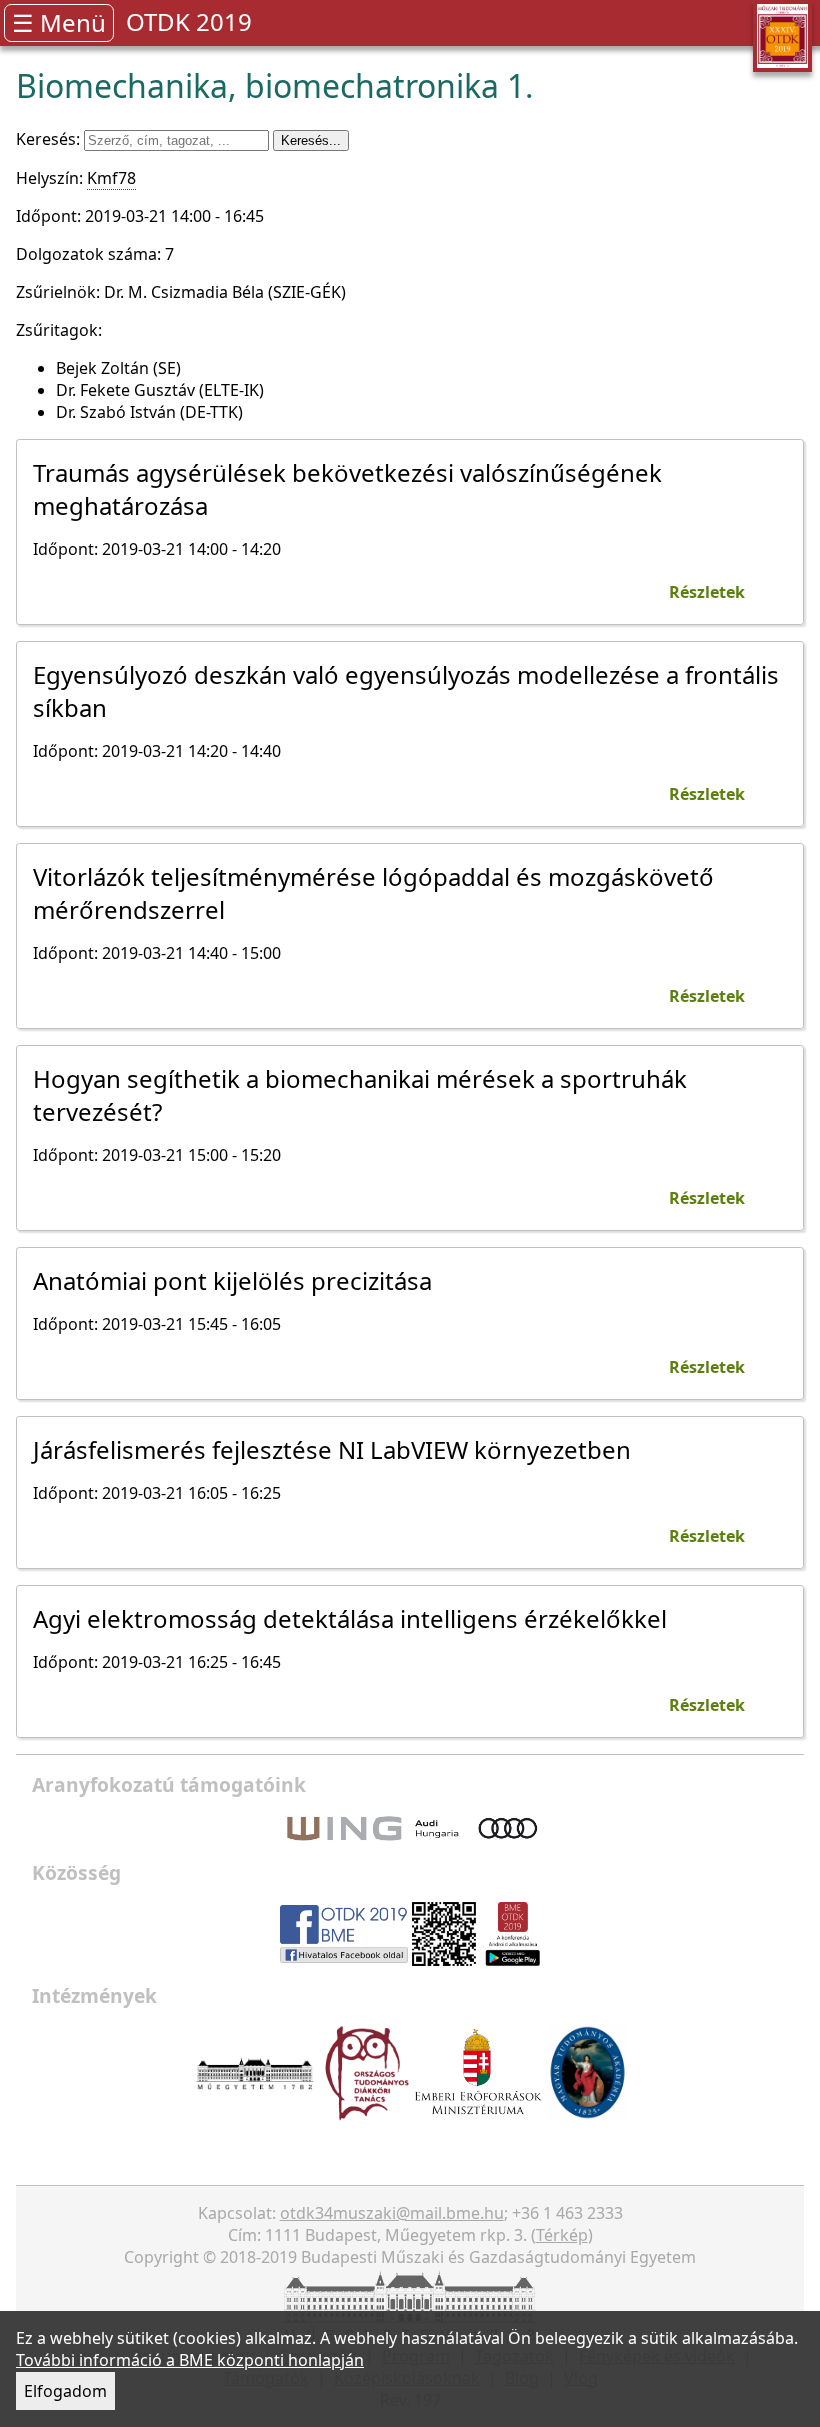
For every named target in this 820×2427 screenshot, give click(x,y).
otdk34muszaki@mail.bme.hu (392, 2213)
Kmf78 (111, 178)
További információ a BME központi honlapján (190, 2360)
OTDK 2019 (189, 21)
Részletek (707, 592)
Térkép (562, 2235)
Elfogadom (65, 2391)
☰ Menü (59, 22)
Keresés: (50, 139)
